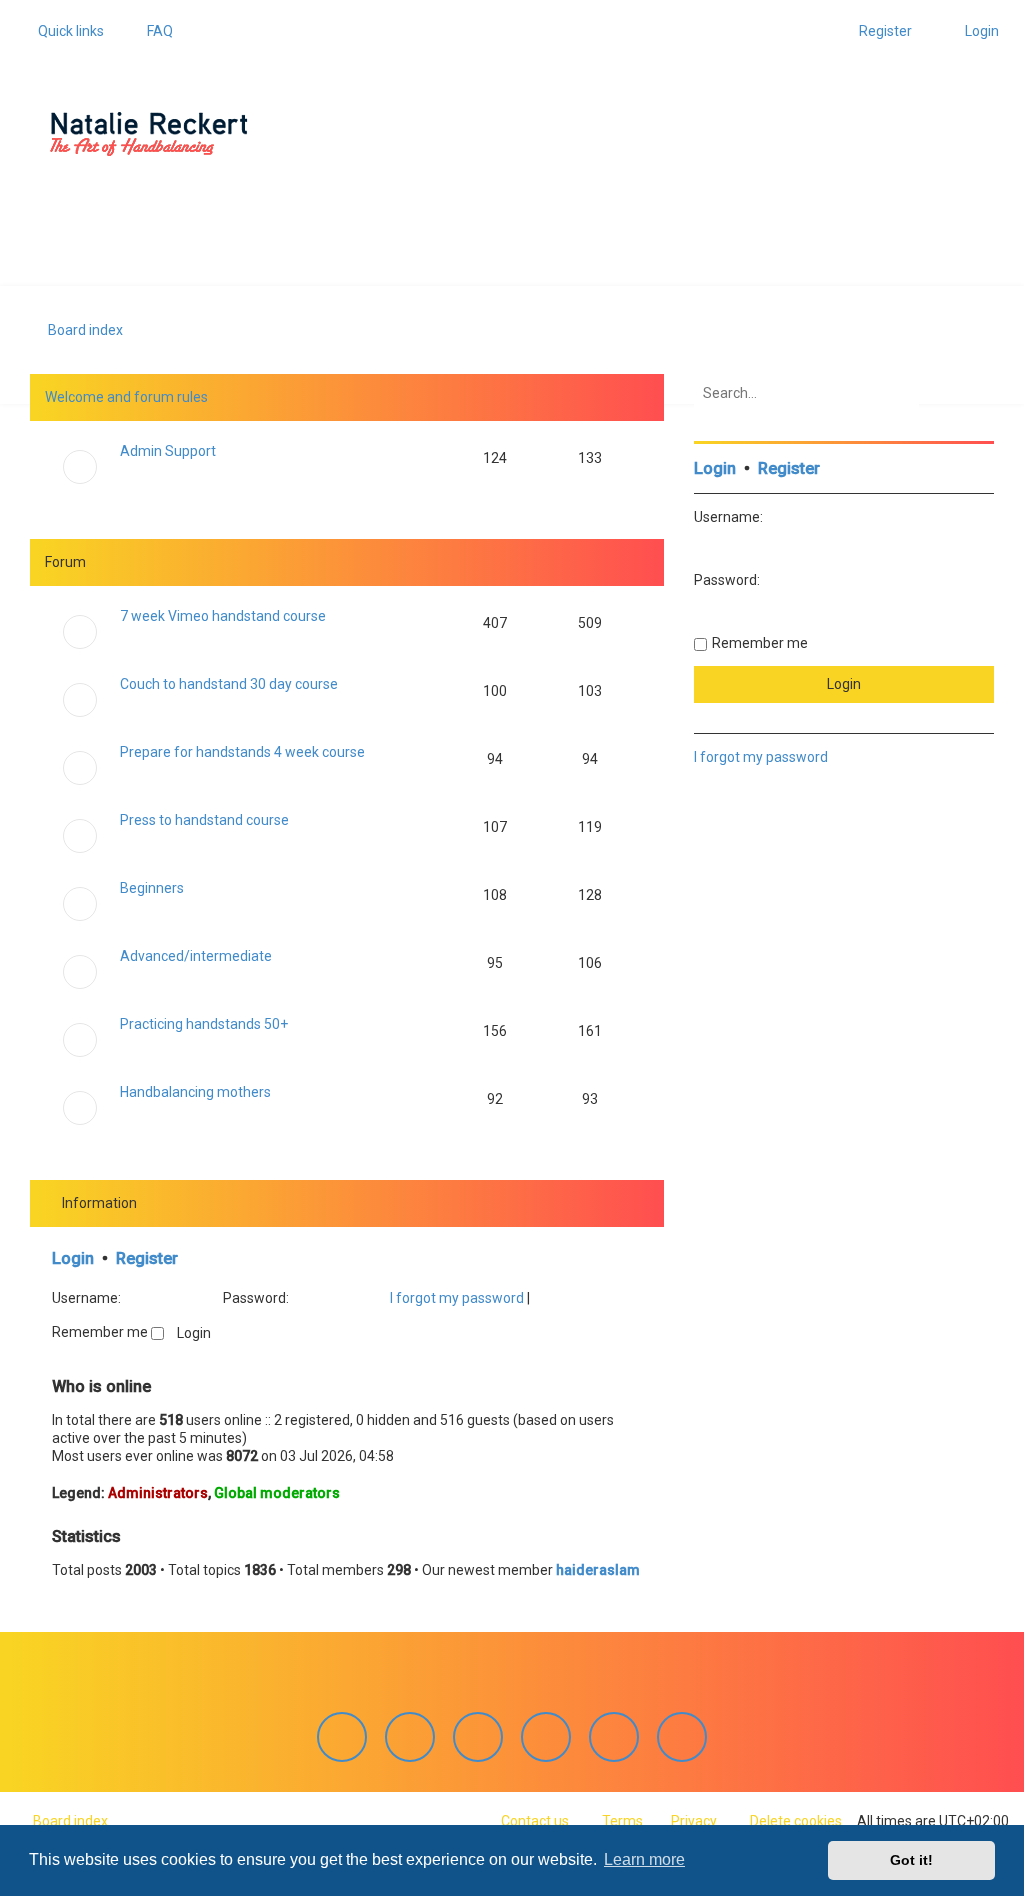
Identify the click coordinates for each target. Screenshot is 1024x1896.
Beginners (152, 888)
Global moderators (277, 1493)
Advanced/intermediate (196, 956)
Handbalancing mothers (195, 1092)
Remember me (101, 1332)
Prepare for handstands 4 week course (242, 752)
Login (73, 1258)
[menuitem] (151, 31)
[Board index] (149, 134)
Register (147, 1258)
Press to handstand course (204, 820)
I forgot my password (457, 1298)
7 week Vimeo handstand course (223, 616)
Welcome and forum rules (126, 397)
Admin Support (168, 451)
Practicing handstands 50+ (204, 1024)
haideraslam (598, 1570)
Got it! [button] (911, 1860)
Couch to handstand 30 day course (229, 684)
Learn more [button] (644, 1859)
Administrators (158, 1493)
